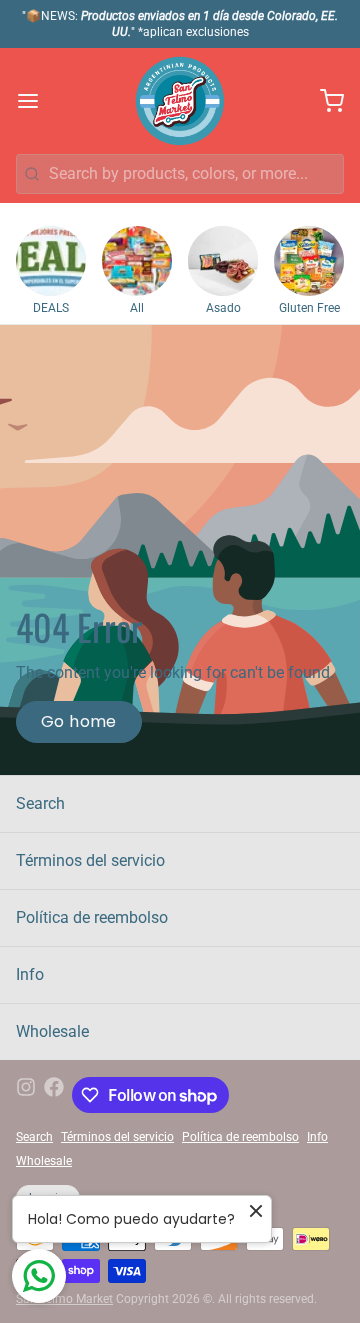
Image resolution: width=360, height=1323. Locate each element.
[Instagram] (26, 1095)
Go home (79, 721)
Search (40, 803)
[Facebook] (54, 1095)
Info (30, 974)
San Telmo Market (64, 1299)
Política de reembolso (92, 917)
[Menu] (36, 101)
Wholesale (52, 1031)
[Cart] (324, 101)
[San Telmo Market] (180, 101)
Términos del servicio (90, 860)
